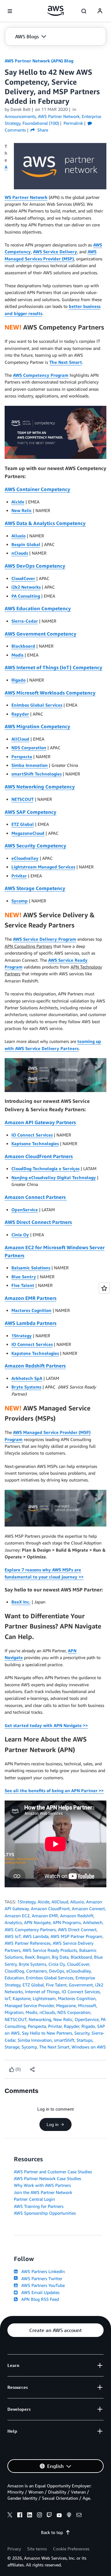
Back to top (52, 2532)
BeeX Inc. (21, 1602)
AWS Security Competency (35, 846)
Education (14, 1978)
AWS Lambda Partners (31, 1323)
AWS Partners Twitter (41, 2278)
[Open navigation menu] (10, 11)
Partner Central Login (34, 2199)
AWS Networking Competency (40, 787)
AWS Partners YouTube (42, 2285)
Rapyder (20, 714)
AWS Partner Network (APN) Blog (39, 61)
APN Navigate (37, 1922)
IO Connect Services (32, 1135)
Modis (17, 655)
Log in (53, 2124)
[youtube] (59, 2516)
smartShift (64, 2040)
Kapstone (22, 1998)
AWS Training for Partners (39, 2206)
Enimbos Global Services (37, 705)
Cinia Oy (20, 1235)
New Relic (22, 510)
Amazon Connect (88, 1908)
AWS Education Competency (38, 608)
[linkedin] (30, 2516)
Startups (84, 2040)
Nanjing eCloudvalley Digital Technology (54, 1177)
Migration (14, 2012)
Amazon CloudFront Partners (39, 1156)
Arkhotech (93, 1922)
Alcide (18, 502)
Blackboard (23, 646)
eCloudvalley (25, 858)
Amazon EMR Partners (31, 1298)
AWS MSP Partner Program (76, 1936)
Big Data (60, 1957)
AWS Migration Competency (37, 726)
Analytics (13, 1922)
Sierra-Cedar (25, 621)
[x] (10, 2516)
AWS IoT (13, 1936)
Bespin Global (26, 544)
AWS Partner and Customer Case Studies (53, 2172)
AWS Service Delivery (55, 252)
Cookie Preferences (71, 2549)
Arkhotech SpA (27, 1378)
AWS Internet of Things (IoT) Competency (53, 667)
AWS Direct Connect (77, 1929)
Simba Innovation (30, 765)
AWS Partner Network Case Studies (47, 2178)
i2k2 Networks (26, 587)
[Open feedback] (104, 1288)
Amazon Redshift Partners (35, 1366)
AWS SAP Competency (31, 812)
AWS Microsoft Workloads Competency (50, 693)
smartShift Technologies (37, 774)
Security (82, 2033)
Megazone (66, 2005)
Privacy (14, 2549)
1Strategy (22, 1336)
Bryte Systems (26, 1387)
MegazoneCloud (28, 833)
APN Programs (67, 1922)
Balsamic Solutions (31, 1268)
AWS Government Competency (41, 634)
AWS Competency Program (41, 375)
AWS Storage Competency (35, 888)
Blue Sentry (24, 1277)
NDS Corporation (29, 748)
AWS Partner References (28, 1943)
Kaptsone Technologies (35, 1143)
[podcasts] (69, 2516)
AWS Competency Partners (30, 1929)
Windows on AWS (89, 2047)
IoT (8, 1998)
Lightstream (44, 1998)
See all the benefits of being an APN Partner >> (54, 1790)
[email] (79, 2516)
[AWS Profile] (100, 11)
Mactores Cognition (31, 1310)
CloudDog (14, 1971)
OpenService (25, 1210)
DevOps (57, 1971)
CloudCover (23, 578)
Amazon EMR (45, 1916)
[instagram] (39, 2516)
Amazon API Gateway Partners (40, 1122)
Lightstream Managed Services (43, 867)
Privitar (19, 876)
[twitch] (49, 2516)
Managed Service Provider (29, 2005)
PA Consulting (26, 596)
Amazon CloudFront (50, 1908)
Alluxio (18, 536)
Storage (12, 2047)
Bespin (43, 1957)
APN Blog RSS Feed (39, 2299)
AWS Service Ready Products (50, 1950)
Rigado (18, 680)
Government (81, 1985)
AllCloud (20, 739)
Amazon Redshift (77, 1916)
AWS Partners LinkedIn (42, 2271)
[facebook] (20, 2516)
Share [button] (42, 130)
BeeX (30, 1957)
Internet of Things (42, 1992)
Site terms (37, 2549)
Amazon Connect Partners (36, 1197)
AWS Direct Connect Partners (38, 1222)
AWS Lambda (36, 1936)
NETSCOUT (23, 799)
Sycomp (20, 901)
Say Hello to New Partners (47, 2033)
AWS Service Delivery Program (45, 939)
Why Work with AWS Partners (42, 2185)
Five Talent (23, 1285)
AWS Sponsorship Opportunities (45, 2213)
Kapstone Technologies (35, 1353)
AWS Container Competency (37, 489)
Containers (37, 1971)
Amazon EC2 (17, 1916)
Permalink (73, 123)
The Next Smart (66, 362)
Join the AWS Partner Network (43, 2192)
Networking (40, 2019)
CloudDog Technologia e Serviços (45, 1168)
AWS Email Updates (39, 2292)
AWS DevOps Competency (35, 566)
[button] (31, 36)
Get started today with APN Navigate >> (46, 1725)
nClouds (20, 553)
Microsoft (87, 2005)
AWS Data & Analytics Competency (45, 523)
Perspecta (22, 756)
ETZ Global (23, 824)
